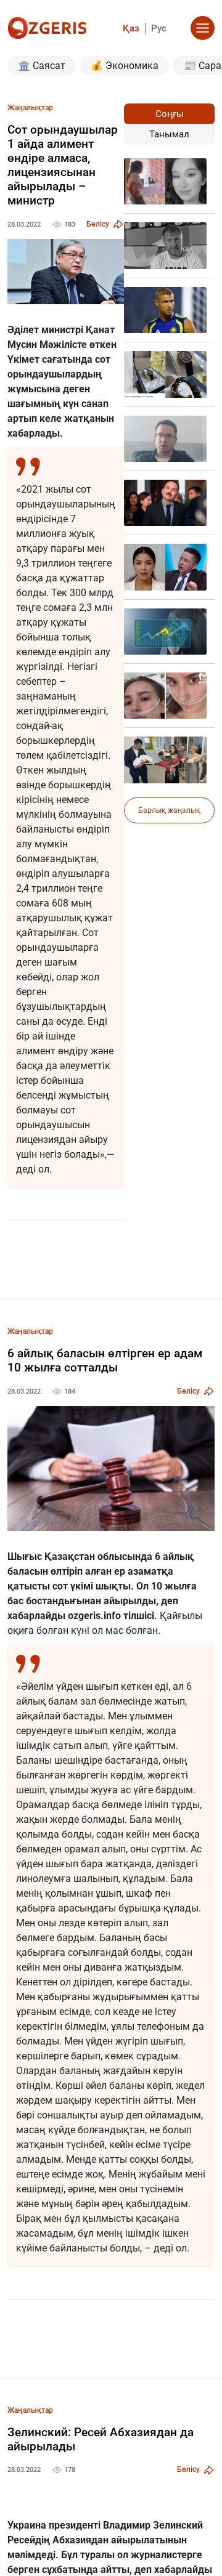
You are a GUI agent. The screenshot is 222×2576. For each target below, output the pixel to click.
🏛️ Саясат (42, 66)
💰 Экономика (125, 66)
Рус (159, 28)
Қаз (131, 28)
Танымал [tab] (169, 134)
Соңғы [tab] (170, 114)
